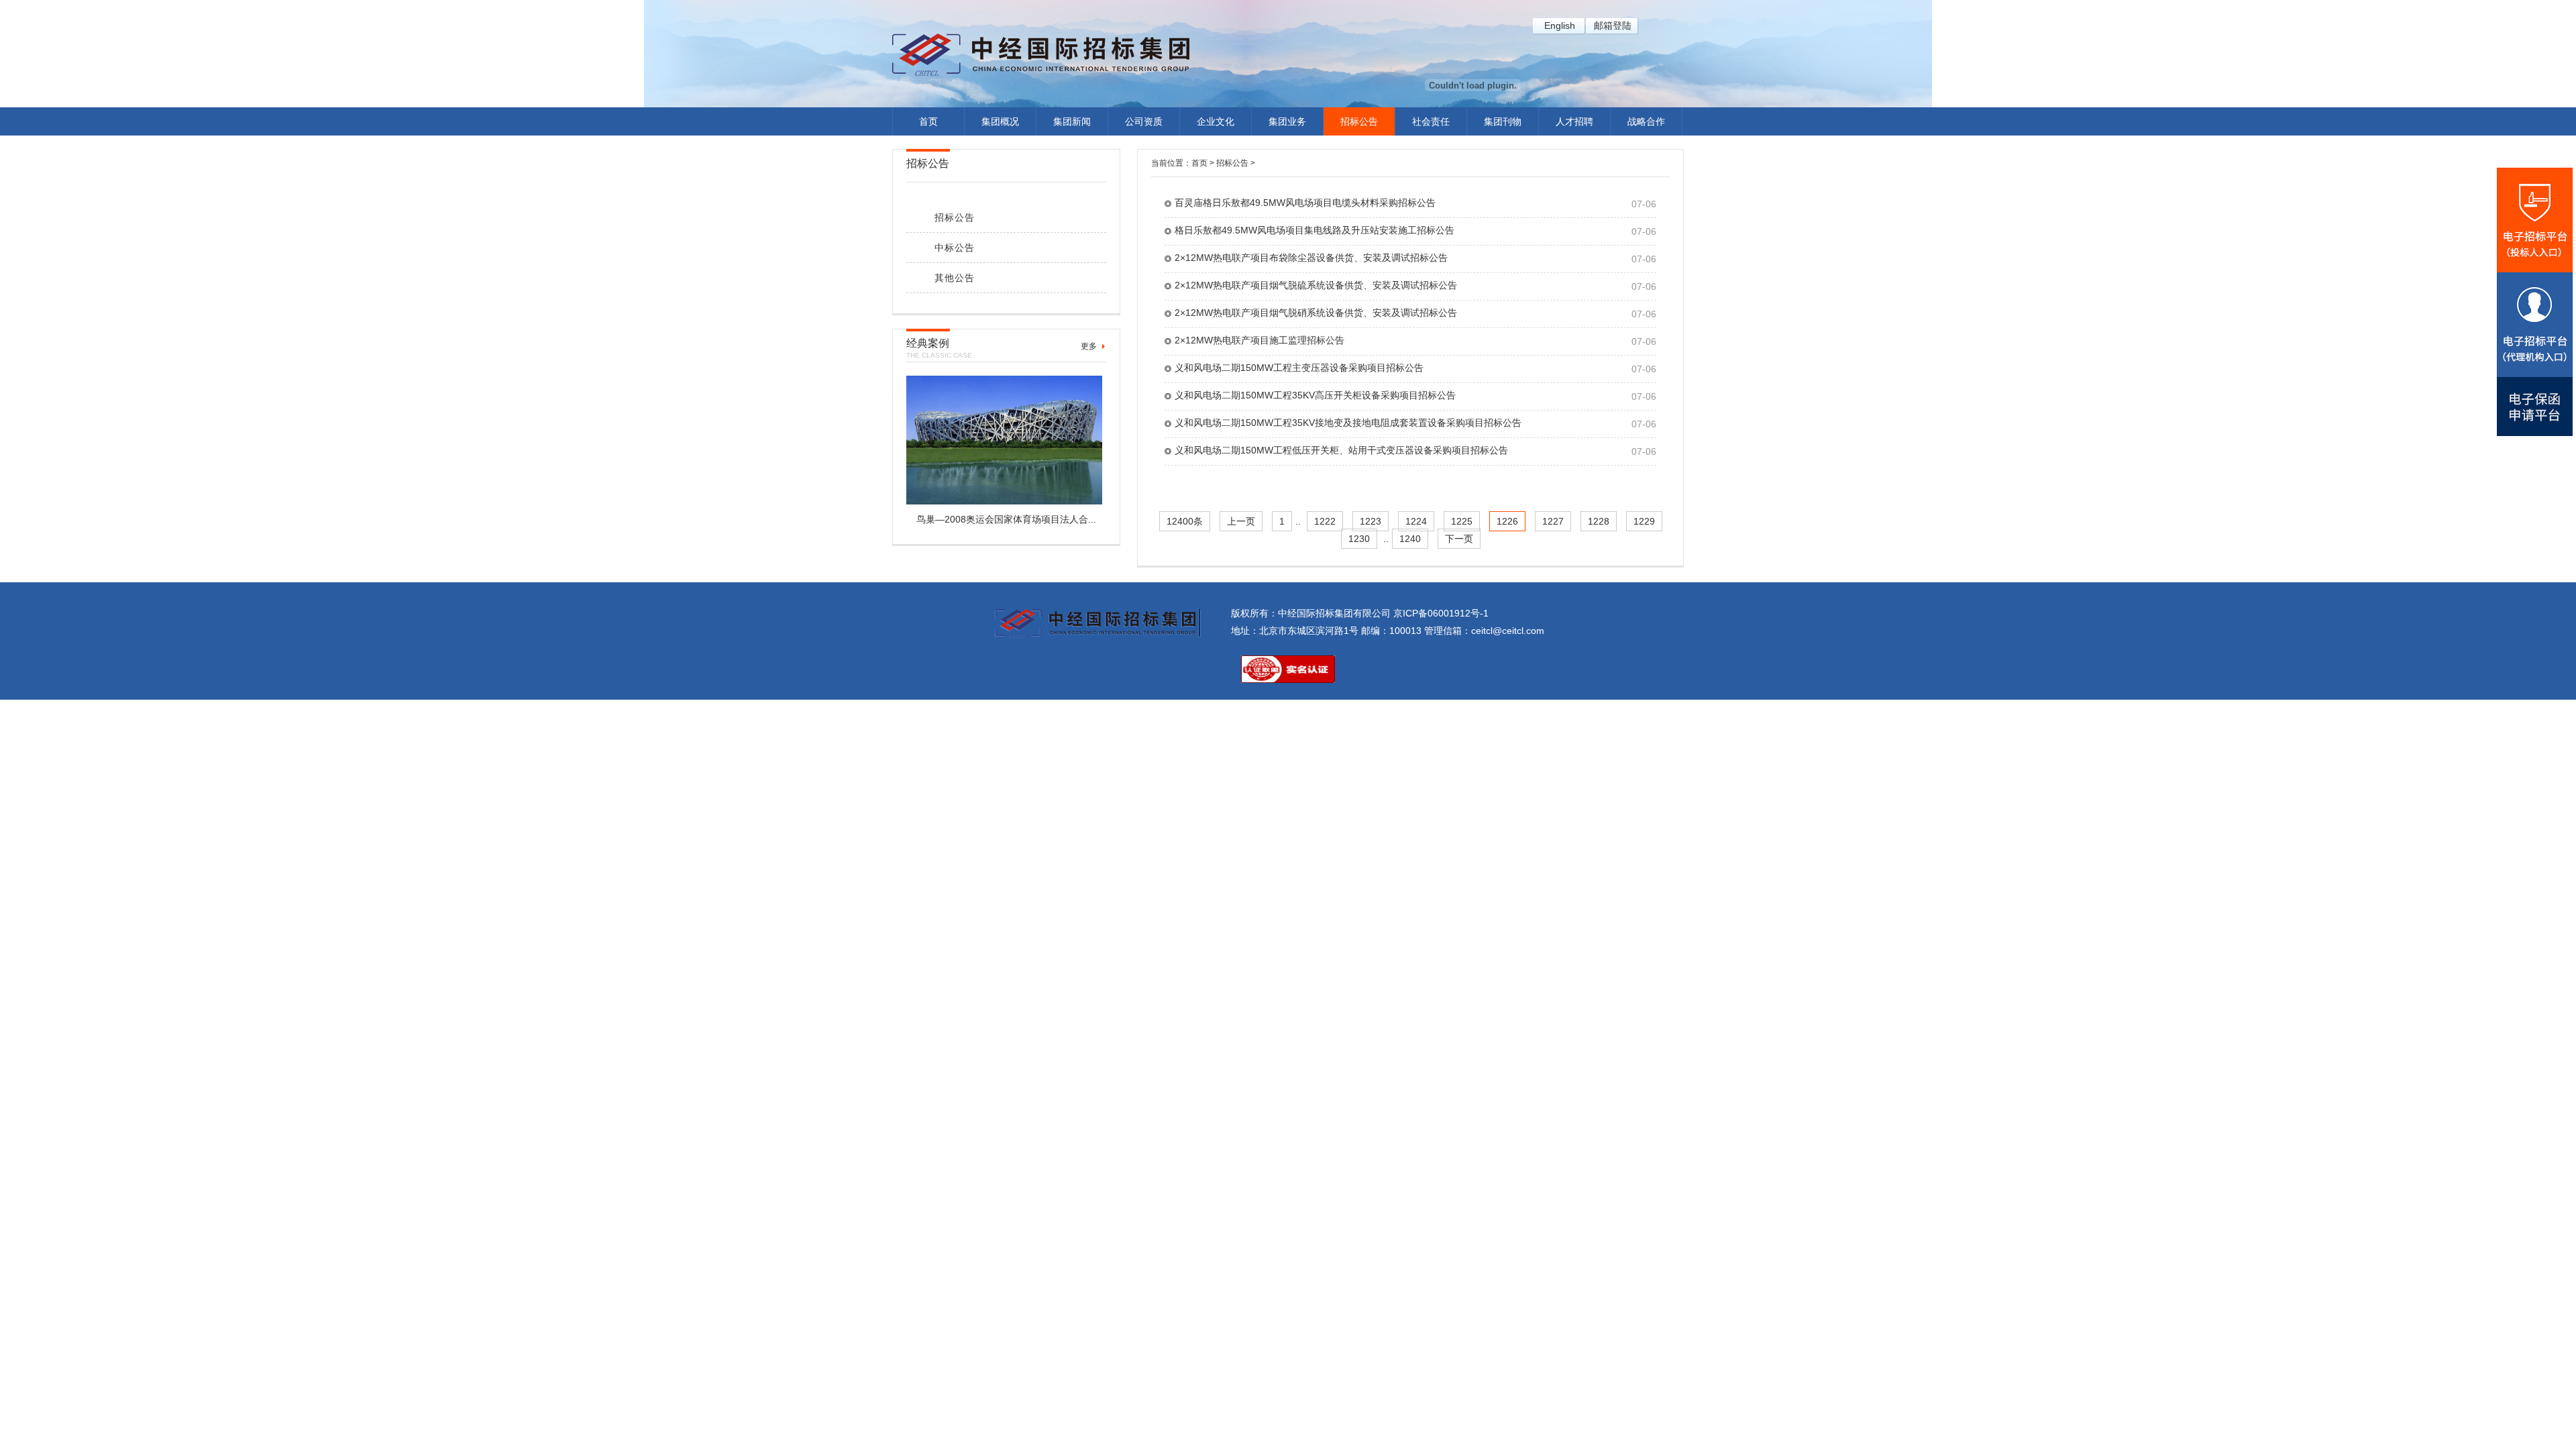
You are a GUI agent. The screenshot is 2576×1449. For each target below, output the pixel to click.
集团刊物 (1503, 121)
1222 (1325, 521)
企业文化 (1216, 121)
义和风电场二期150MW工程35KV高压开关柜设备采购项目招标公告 (1315, 395)
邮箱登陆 (1613, 25)
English (1560, 25)
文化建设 (1216, 174)
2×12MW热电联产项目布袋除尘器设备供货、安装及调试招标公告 (1311, 258)
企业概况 (1000, 148)
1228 (1599, 521)
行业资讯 (1072, 174)
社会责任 (1431, 121)
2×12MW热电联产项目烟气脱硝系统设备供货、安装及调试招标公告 (1316, 313)
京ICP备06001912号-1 (1441, 613)
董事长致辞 (1000, 174)
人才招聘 (1574, 121)
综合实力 (1000, 305)
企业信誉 (1000, 331)
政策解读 (1072, 201)
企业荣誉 (1000, 279)
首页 (928, 121)
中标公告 (1359, 174)
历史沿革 (1000, 201)
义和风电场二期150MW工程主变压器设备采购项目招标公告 (1299, 368)
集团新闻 (1072, 121)
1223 (1371, 521)
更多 (1089, 346)
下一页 (1459, 539)
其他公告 (1359, 201)
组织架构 (1000, 253)
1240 (1410, 539)
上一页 (1241, 521)
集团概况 (1000, 121)
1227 (1553, 521)
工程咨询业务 (1287, 174)
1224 (1416, 521)
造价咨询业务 (1287, 201)
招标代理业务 (1287, 148)
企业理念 (1000, 227)
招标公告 (1359, 121)
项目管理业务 (1287, 227)
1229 (1644, 521)
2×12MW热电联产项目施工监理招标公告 (1259, 340)
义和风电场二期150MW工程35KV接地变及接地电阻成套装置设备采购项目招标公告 (1348, 423)
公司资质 (1144, 121)
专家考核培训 (1072, 227)
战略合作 (1646, 121)
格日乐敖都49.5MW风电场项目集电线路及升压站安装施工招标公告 (1314, 230)
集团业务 (1287, 121)
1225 (1462, 521)
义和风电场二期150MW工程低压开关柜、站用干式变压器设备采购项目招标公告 (1341, 450)
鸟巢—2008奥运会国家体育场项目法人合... (1006, 519)
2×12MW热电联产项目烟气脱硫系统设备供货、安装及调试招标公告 (1316, 285)
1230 (1359, 539)
